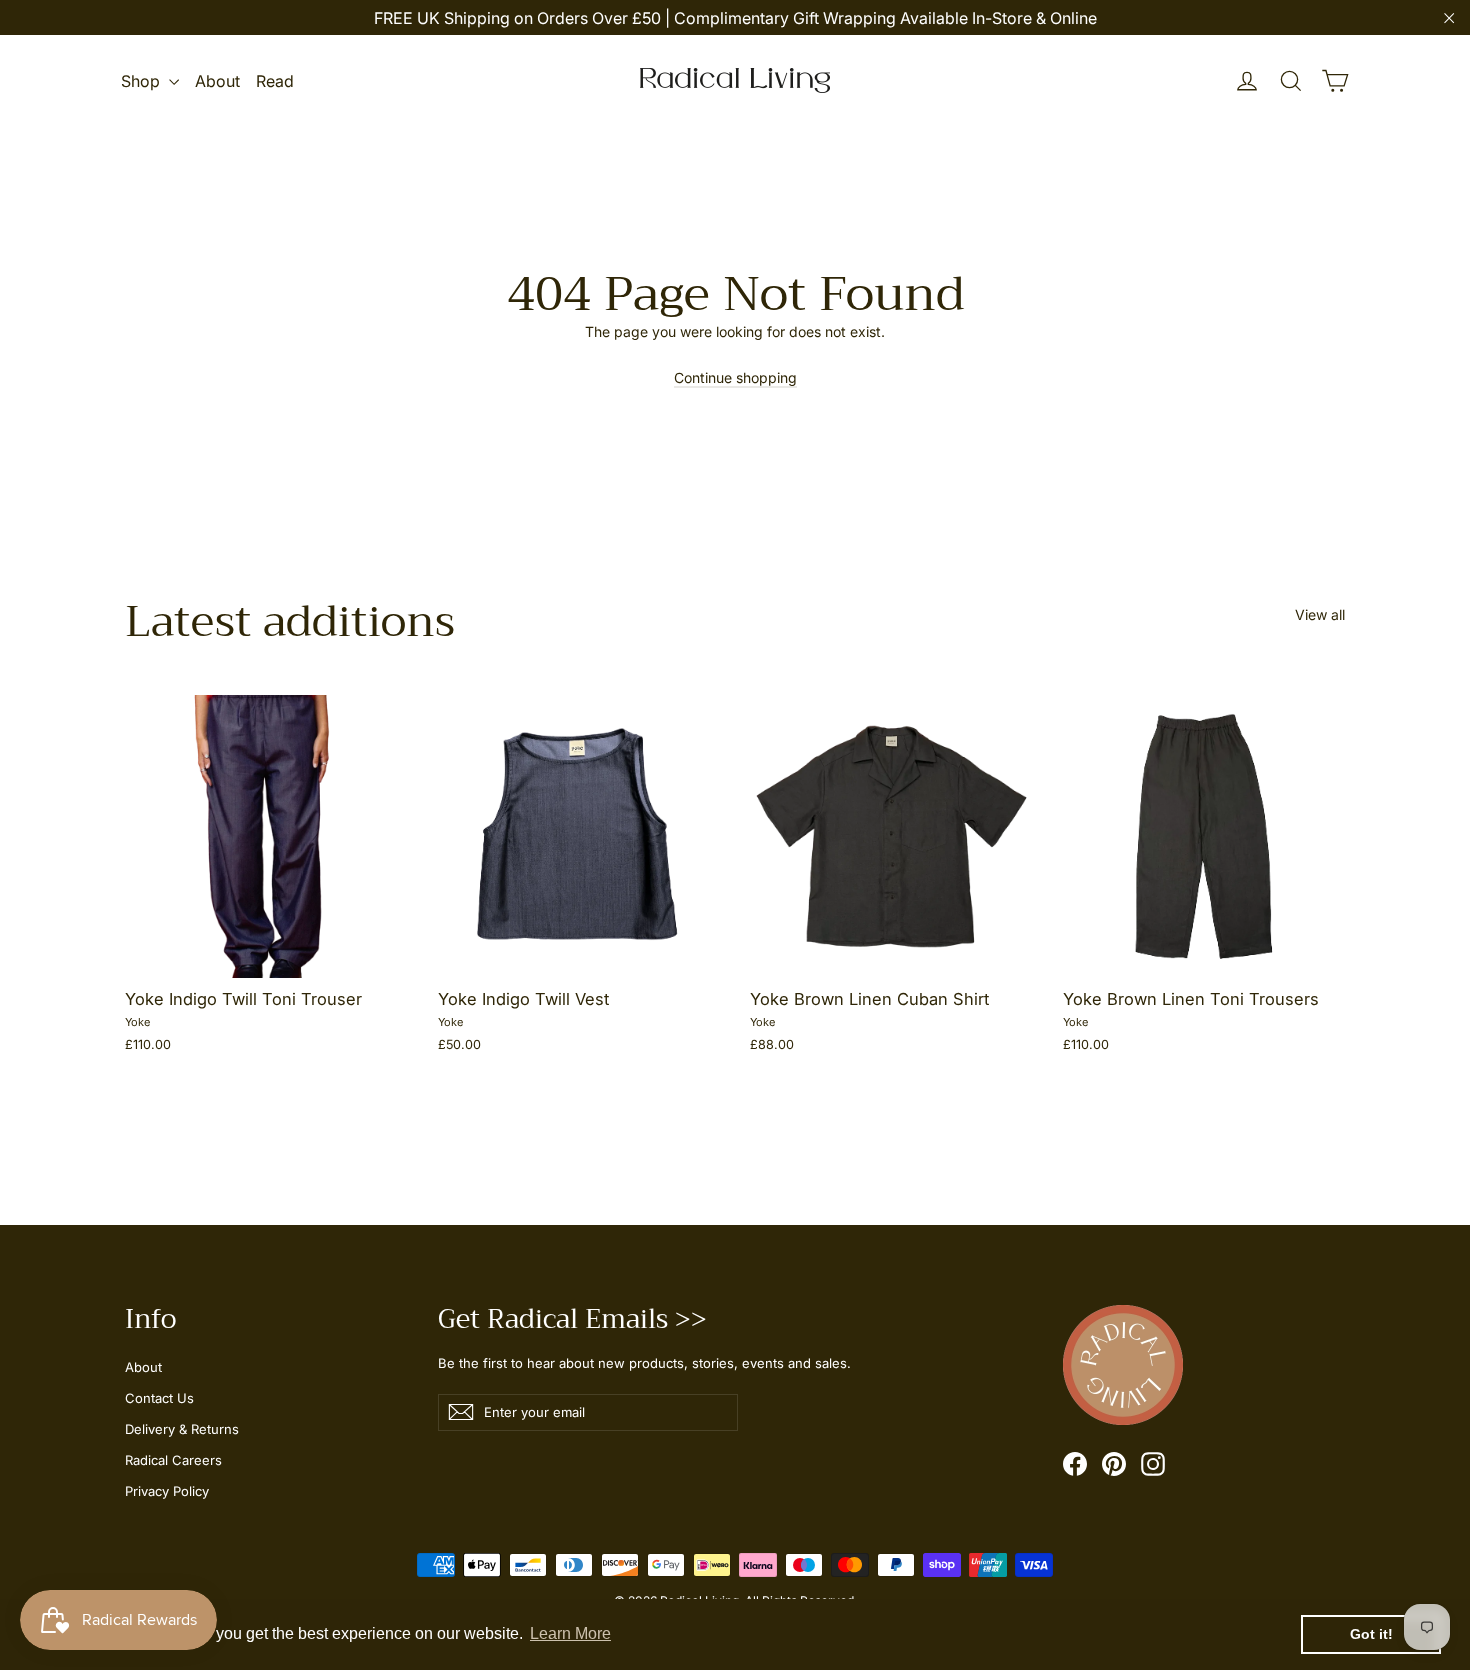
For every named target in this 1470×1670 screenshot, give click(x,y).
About (217, 81)
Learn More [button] (570, 1633)
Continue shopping (735, 377)
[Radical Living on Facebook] (1075, 1464)
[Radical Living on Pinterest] (1114, 1464)
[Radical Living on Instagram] (1153, 1464)
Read (275, 81)
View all (1320, 614)
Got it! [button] (1371, 1634)
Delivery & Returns (182, 1429)
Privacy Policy (167, 1491)
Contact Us (159, 1398)
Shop (142, 81)
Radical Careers (173, 1460)
